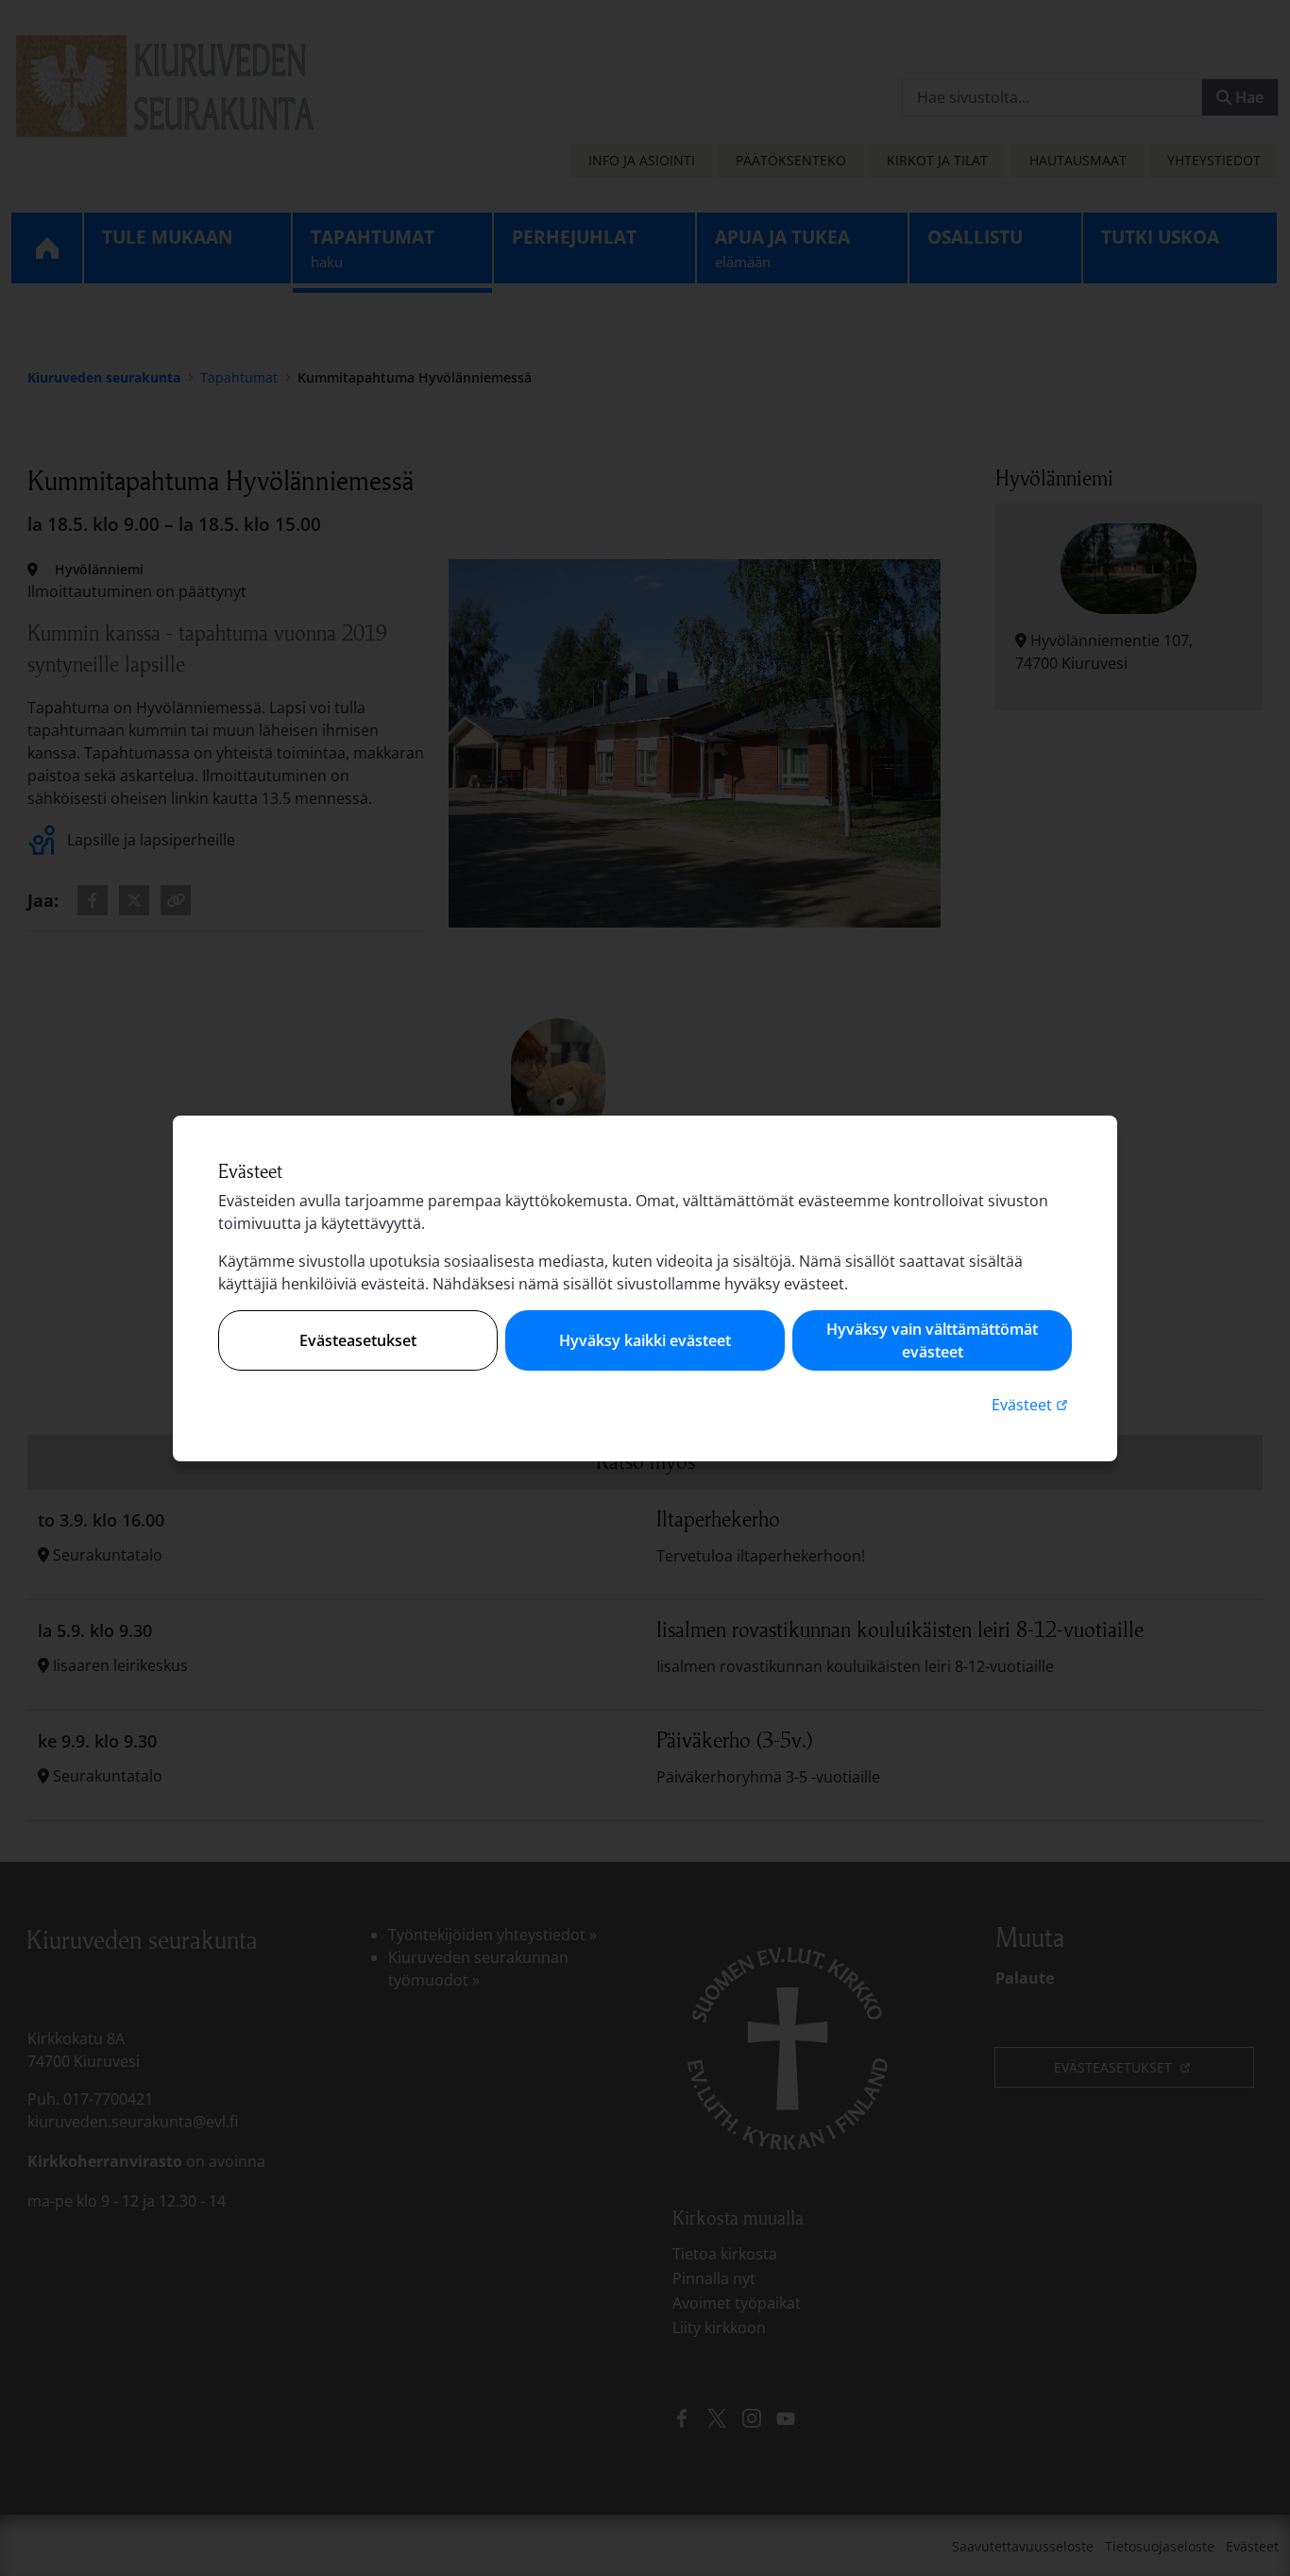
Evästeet (1032, 1404)
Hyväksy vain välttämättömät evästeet (932, 1340)
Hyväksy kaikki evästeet (645, 1340)
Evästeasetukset (358, 1340)
